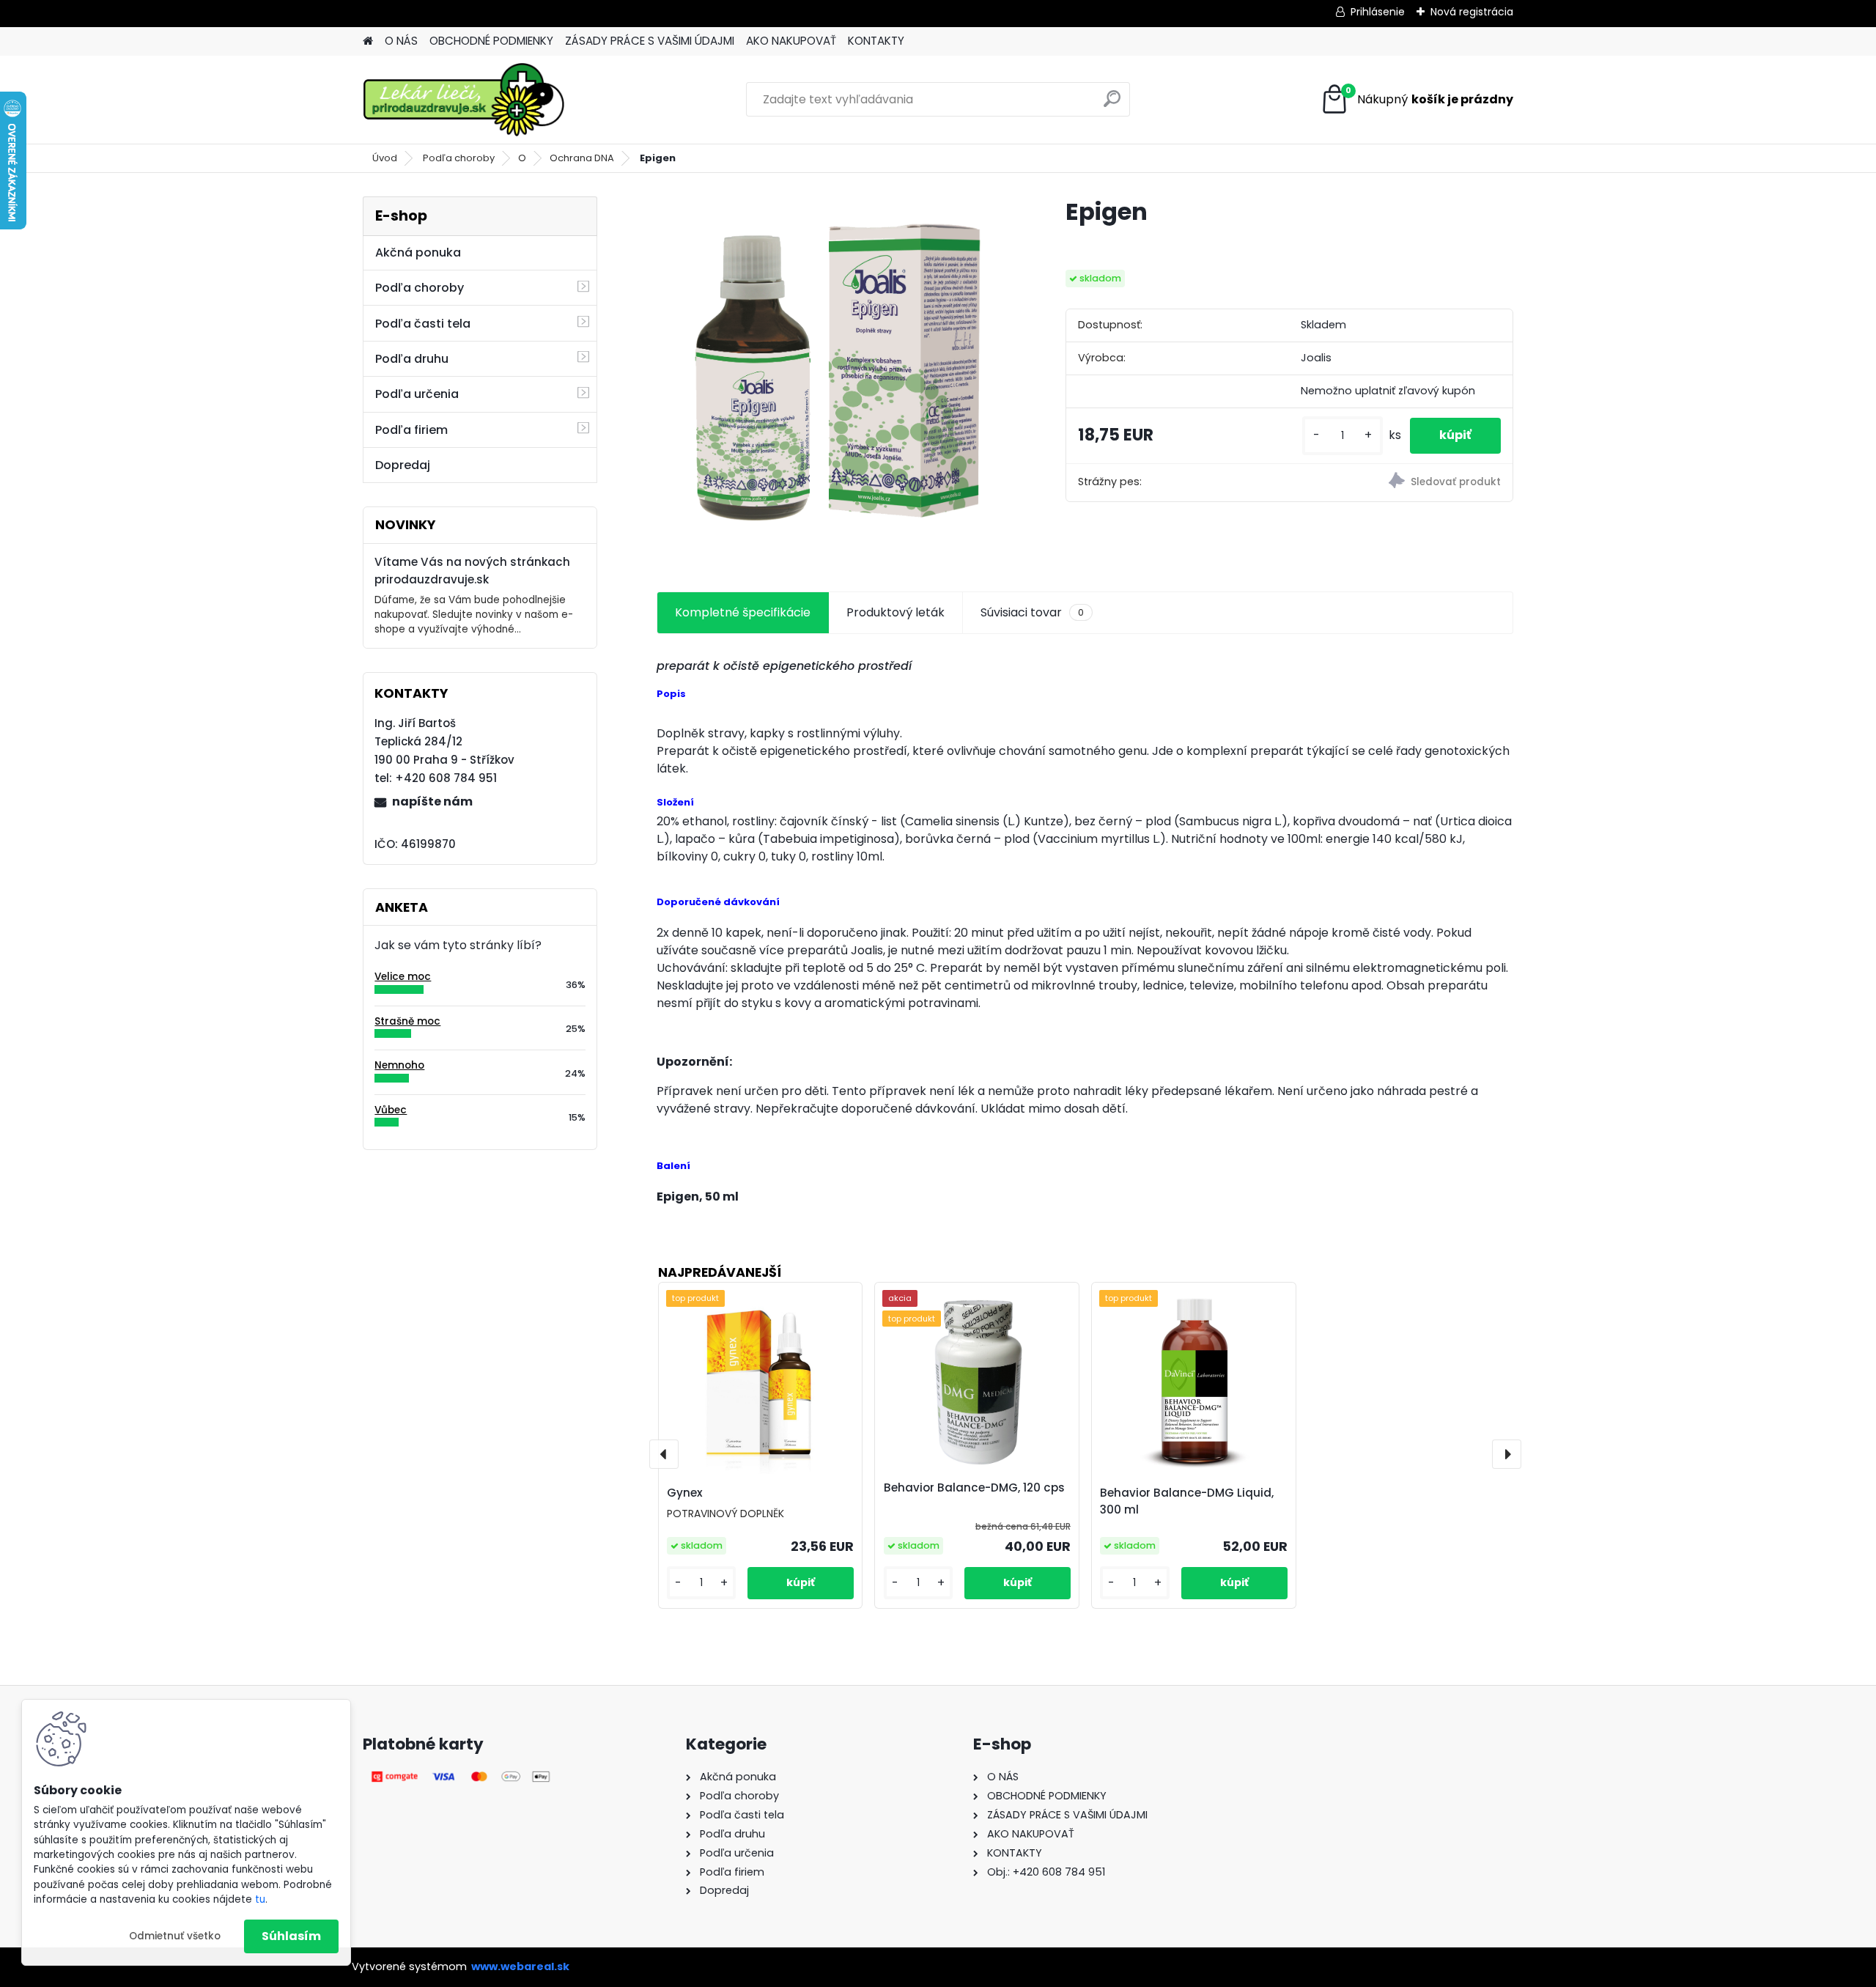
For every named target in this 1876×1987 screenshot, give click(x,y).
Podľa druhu (412, 359)
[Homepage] (368, 41)
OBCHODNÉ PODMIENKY (491, 41)
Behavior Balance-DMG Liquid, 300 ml (1187, 1501)
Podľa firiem (411, 430)
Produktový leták (895, 612)
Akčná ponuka (418, 252)
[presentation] (664, 1454)
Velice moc (403, 977)
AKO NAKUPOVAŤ (791, 41)
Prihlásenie (1378, 12)
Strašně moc (407, 1021)
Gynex (685, 1493)
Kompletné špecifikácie (743, 612)
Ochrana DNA (582, 158)
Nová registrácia (1472, 12)
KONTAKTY (876, 41)
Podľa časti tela (423, 324)
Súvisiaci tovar (1032, 612)
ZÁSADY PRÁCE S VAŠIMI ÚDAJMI (650, 41)
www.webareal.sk (520, 1966)
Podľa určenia (417, 394)
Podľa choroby (459, 158)
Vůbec (391, 1110)
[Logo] (464, 100)
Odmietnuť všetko (175, 1936)
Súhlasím (291, 1936)
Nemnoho (399, 1065)
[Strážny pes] (1401, 483)
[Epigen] (838, 377)
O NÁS (401, 41)
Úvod (385, 158)
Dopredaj (403, 465)
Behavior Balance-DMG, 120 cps (974, 1488)
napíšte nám (432, 801)
